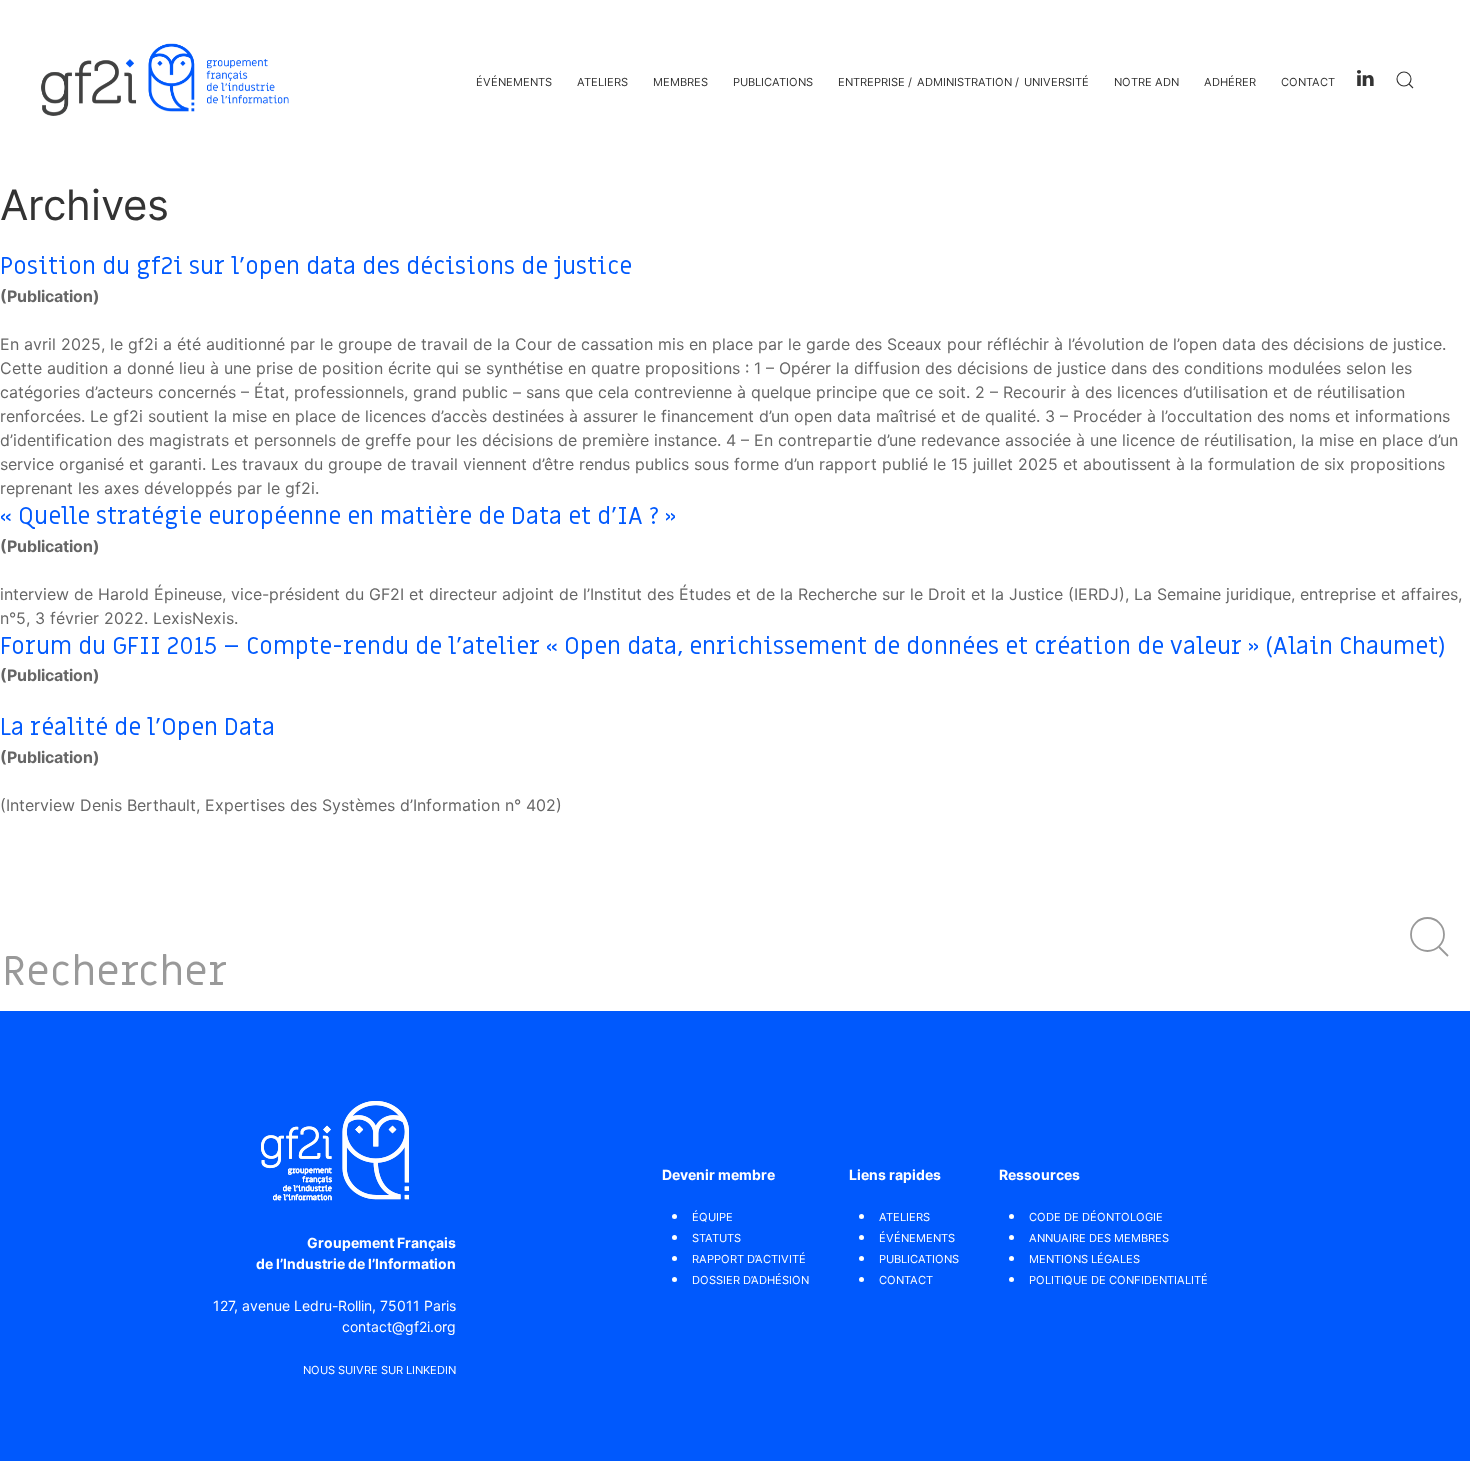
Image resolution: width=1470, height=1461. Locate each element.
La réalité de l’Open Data (137, 727)
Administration (964, 82)
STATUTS (716, 1238)
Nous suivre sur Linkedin (379, 1370)
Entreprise (871, 82)
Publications (773, 82)
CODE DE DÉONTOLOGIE (1096, 1217)
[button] (1430, 937)
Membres (680, 82)
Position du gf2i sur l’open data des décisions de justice (316, 266)
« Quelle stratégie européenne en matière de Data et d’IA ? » (338, 516)
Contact (1308, 82)
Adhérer (1230, 82)
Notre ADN (1146, 82)
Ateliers (602, 82)
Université (1056, 82)
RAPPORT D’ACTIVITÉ (749, 1259)
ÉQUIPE (712, 1217)
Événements (514, 82)
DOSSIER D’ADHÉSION (750, 1280)
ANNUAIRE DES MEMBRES (1099, 1238)
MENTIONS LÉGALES (1084, 1259)
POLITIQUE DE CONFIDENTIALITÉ (1118, 1280)
